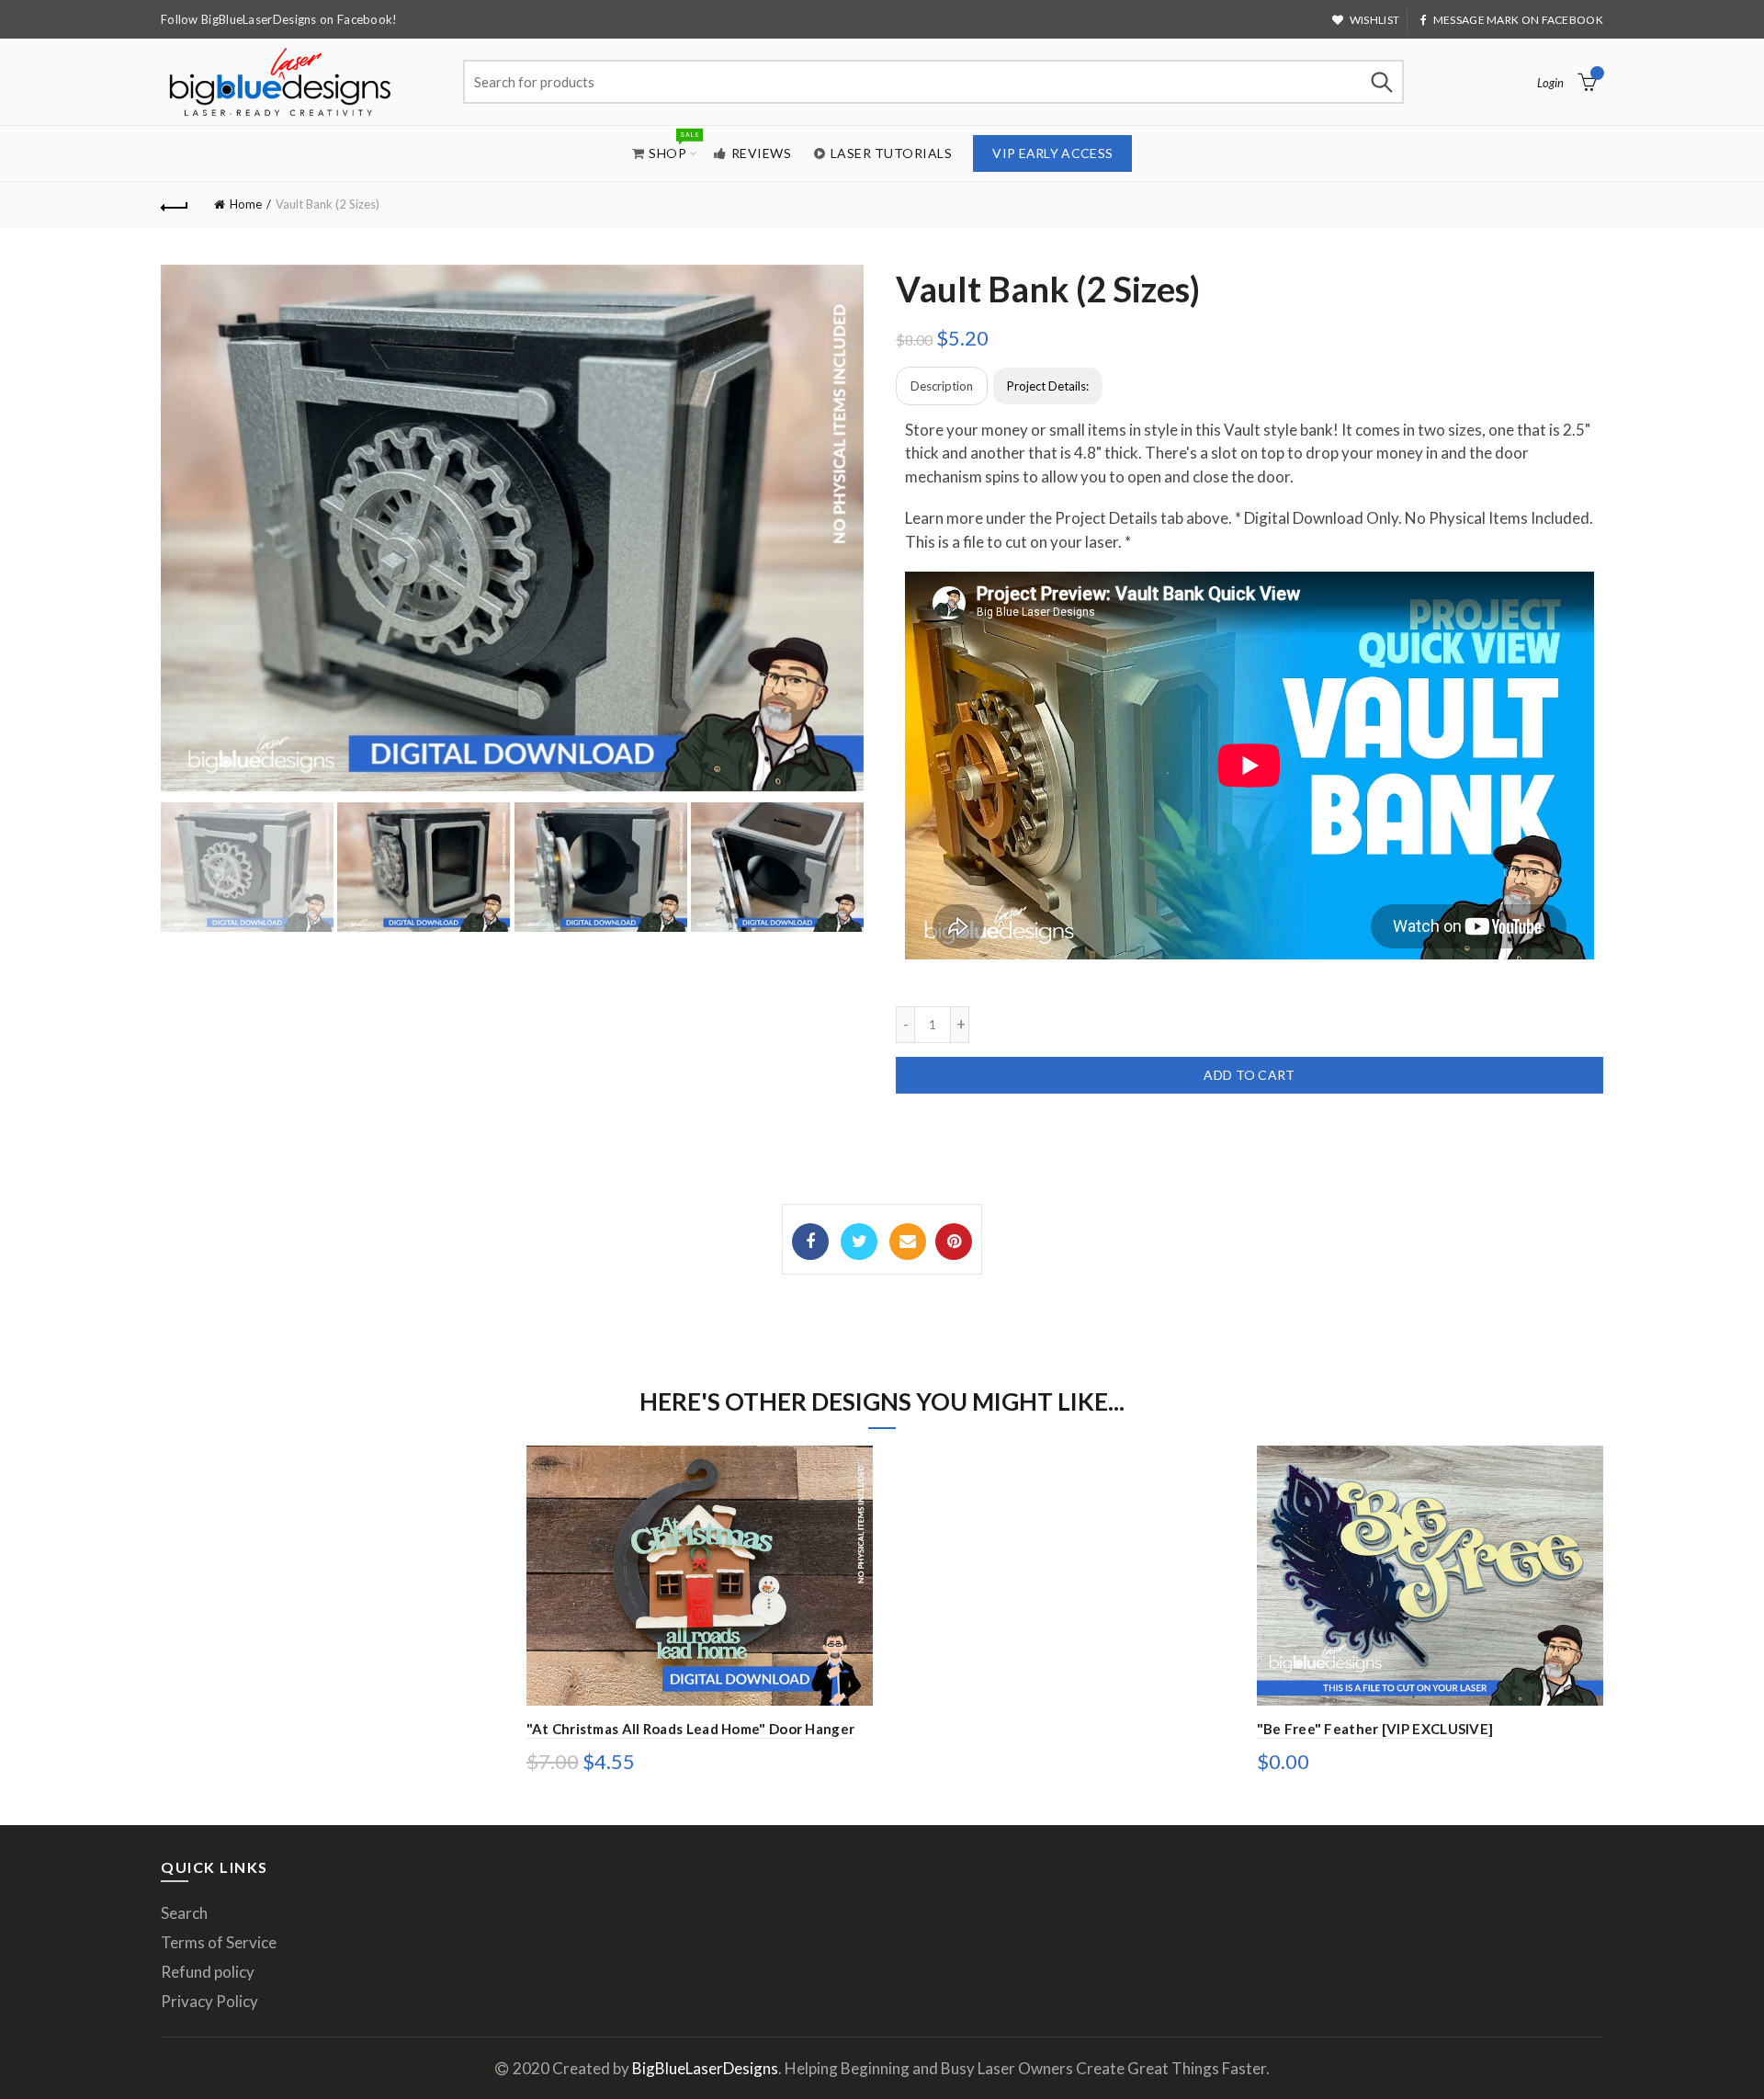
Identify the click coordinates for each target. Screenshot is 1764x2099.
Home (246, 204)
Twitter (859, 1242)
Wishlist (1374, 20)
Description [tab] (942, 386)
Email (908, 1242)
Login (1550, 83)
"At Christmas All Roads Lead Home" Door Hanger (691, 1729)
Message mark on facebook (1518, 20)
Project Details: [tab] (1048, 386)
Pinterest (954, 1242)
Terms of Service (219, 1942)
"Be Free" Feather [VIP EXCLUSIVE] (1375, 1729)
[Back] (175, 205)
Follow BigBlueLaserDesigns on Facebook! (279, 19)
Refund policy (208, 1972)
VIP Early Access (1052, 153)
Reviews (762, 153)
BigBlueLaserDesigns (705, 2068)
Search (1381, 82)
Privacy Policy (209, 2001)
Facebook (810, 1242)
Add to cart (1249, 1075)
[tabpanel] (1249, 701)
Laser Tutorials (892, 153)
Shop (673, 145)
